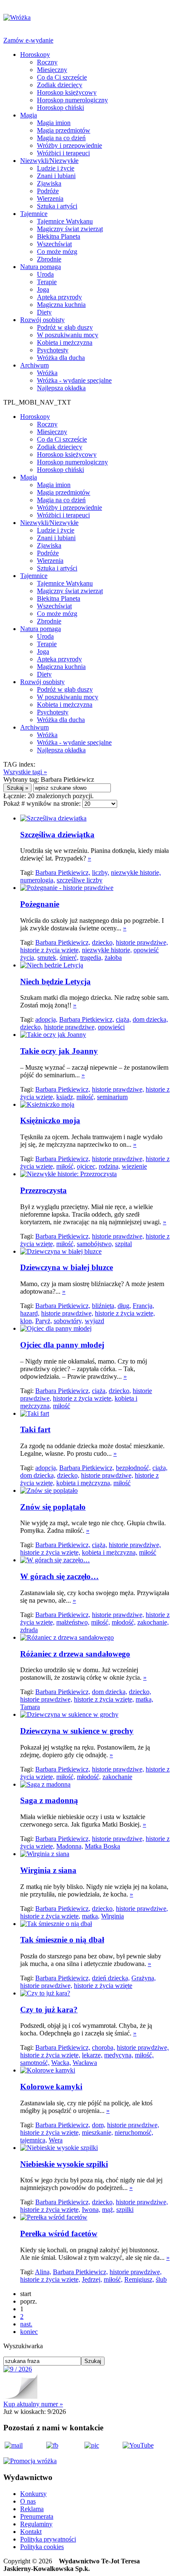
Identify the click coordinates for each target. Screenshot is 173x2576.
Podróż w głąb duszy (65, 327)
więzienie (134, 1166)
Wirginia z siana (48, 1870)
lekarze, (92, 2055)
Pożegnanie (40, 904)
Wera (56, 2140)
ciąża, (123, 1019)
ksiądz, (66, 1097)
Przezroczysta (43, 1190)
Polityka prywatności (48, 2539)
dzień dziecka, (111, 1978)
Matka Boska (102, 1846)
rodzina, (109, 1166)
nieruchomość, (134, 2132)
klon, (27, 1321)
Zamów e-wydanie (28, 40)
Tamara (30, 1707)
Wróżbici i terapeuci (63, 153)
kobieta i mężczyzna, (84, 1483)
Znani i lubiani (56, 176)
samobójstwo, (95, 1244)
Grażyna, (144, 1978)
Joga (43, 289)
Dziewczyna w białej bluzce (67, 1267)
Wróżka (47, 373)
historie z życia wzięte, (50, 950)
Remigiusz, (139, 2279)
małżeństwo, (73, 1622)
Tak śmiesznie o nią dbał (62, 1940)
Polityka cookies (42, 2547)
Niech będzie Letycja (55, 982)
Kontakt (31, 2532)
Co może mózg (57, 252)
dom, (99, 2125)
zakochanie (117, 1777)
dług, (124, 1306)
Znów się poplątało (53, 1507)
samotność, (35, 2063)
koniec (29, 2332)
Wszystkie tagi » (25, 772)
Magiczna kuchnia (61, 305)
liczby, (101, 872)
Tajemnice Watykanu (65, 221)
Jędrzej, (92, 2279)
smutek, (48, 958)
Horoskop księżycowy (67, 92)
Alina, (43, 2272)
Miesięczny (52, 70)
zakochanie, (153, 1622)
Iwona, (91, 2210)
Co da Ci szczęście (62, 77)
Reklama (32, 2509)
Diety (44, 312)
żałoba (113, 958)
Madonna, (70, 1846)
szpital (123, 1244)
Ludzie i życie (56, 168)
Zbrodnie (49, 259)
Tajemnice (34, 214)
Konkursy (33, 2494)
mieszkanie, (97, 2132)
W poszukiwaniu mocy (68, 335)
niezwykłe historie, (136, 872)
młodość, (124, 1622)
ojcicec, (87, 1166)
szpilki (125, 2210)
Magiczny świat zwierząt (70, 229)
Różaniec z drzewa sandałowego (75, 1654)
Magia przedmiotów (64, 130)
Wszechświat (54, 244)
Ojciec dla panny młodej (62, 1345)
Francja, (143, 1306)
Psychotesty (53, 350)
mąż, (108, 2210)
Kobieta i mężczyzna (65, 342)
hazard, (30, 1313)
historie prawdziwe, (142, 942)
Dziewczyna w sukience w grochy (77, 1731)
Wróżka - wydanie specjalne (74, 380)
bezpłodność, (133, 1468)
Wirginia (113, 1916)
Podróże (48, 191)
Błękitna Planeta (59, 236)
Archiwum (34, 365)
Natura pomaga (41, 267)
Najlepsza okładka (61, 388)
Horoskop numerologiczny (72, 100)
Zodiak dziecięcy (60, 85)
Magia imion (54, 123)
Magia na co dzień (61, 138)
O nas (28, 2501)
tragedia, (92, 958)
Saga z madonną (49, 1800)
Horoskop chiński (60, 108)
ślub (161, 2279)
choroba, (104, 2047)
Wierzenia (50, 198)
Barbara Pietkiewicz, (63, 872)
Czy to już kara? (49, 2010)
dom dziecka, (150, 1019)
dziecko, (103, 942)
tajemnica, (34, 2140)
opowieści (111, 1027)
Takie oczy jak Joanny (59, 1051)
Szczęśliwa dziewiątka (57, 835)
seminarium (112, 1097)
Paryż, (44, 1321)
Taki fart (35, 1429)
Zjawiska (49, 183)
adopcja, (46, 1019)
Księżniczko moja (50, 1120)
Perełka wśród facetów (59, 2234)
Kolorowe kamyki (51, 2087)
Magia (29, 115)
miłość (62, 1406)
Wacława (85, 2063)
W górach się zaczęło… (59, 1576)
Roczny (47, 62)
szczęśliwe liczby (80, 880)
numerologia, (38, 880)
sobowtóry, (68, 1321)
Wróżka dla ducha (61, 358)
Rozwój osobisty (42, 320)
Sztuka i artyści (57, 206)
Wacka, (61, 2063)
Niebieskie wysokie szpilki (64, 2164)
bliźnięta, (104, 1306)
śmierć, (69, 958)
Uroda (45, 274)
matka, (144, 1699)
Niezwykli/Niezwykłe (49, 161)
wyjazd (94, 1321)
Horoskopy (35, 55)
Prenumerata (37, 2516)
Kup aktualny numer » (33, 2404)
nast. (26, 2324)
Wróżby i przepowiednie (69, 145)
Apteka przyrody (59, 297)
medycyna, (119, 2055)
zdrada (29, 1630)
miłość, (86, 1097)
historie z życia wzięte (103, 1986)
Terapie (47, 282)
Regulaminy (36, 2524)
